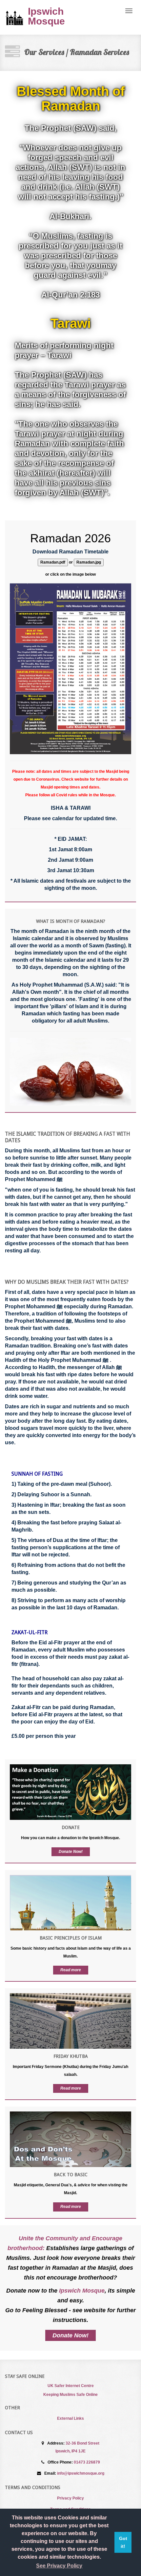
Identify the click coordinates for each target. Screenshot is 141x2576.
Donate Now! (71, 1852)
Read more (71, 1970)
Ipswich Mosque (16, 17)
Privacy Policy (70, 2498)
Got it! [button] (123, 2542)
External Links (70, 2418)
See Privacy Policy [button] (59, 2566)
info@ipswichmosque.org (81, 2473)
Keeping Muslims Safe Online (70, 2395)
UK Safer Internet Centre (71, 2386)
